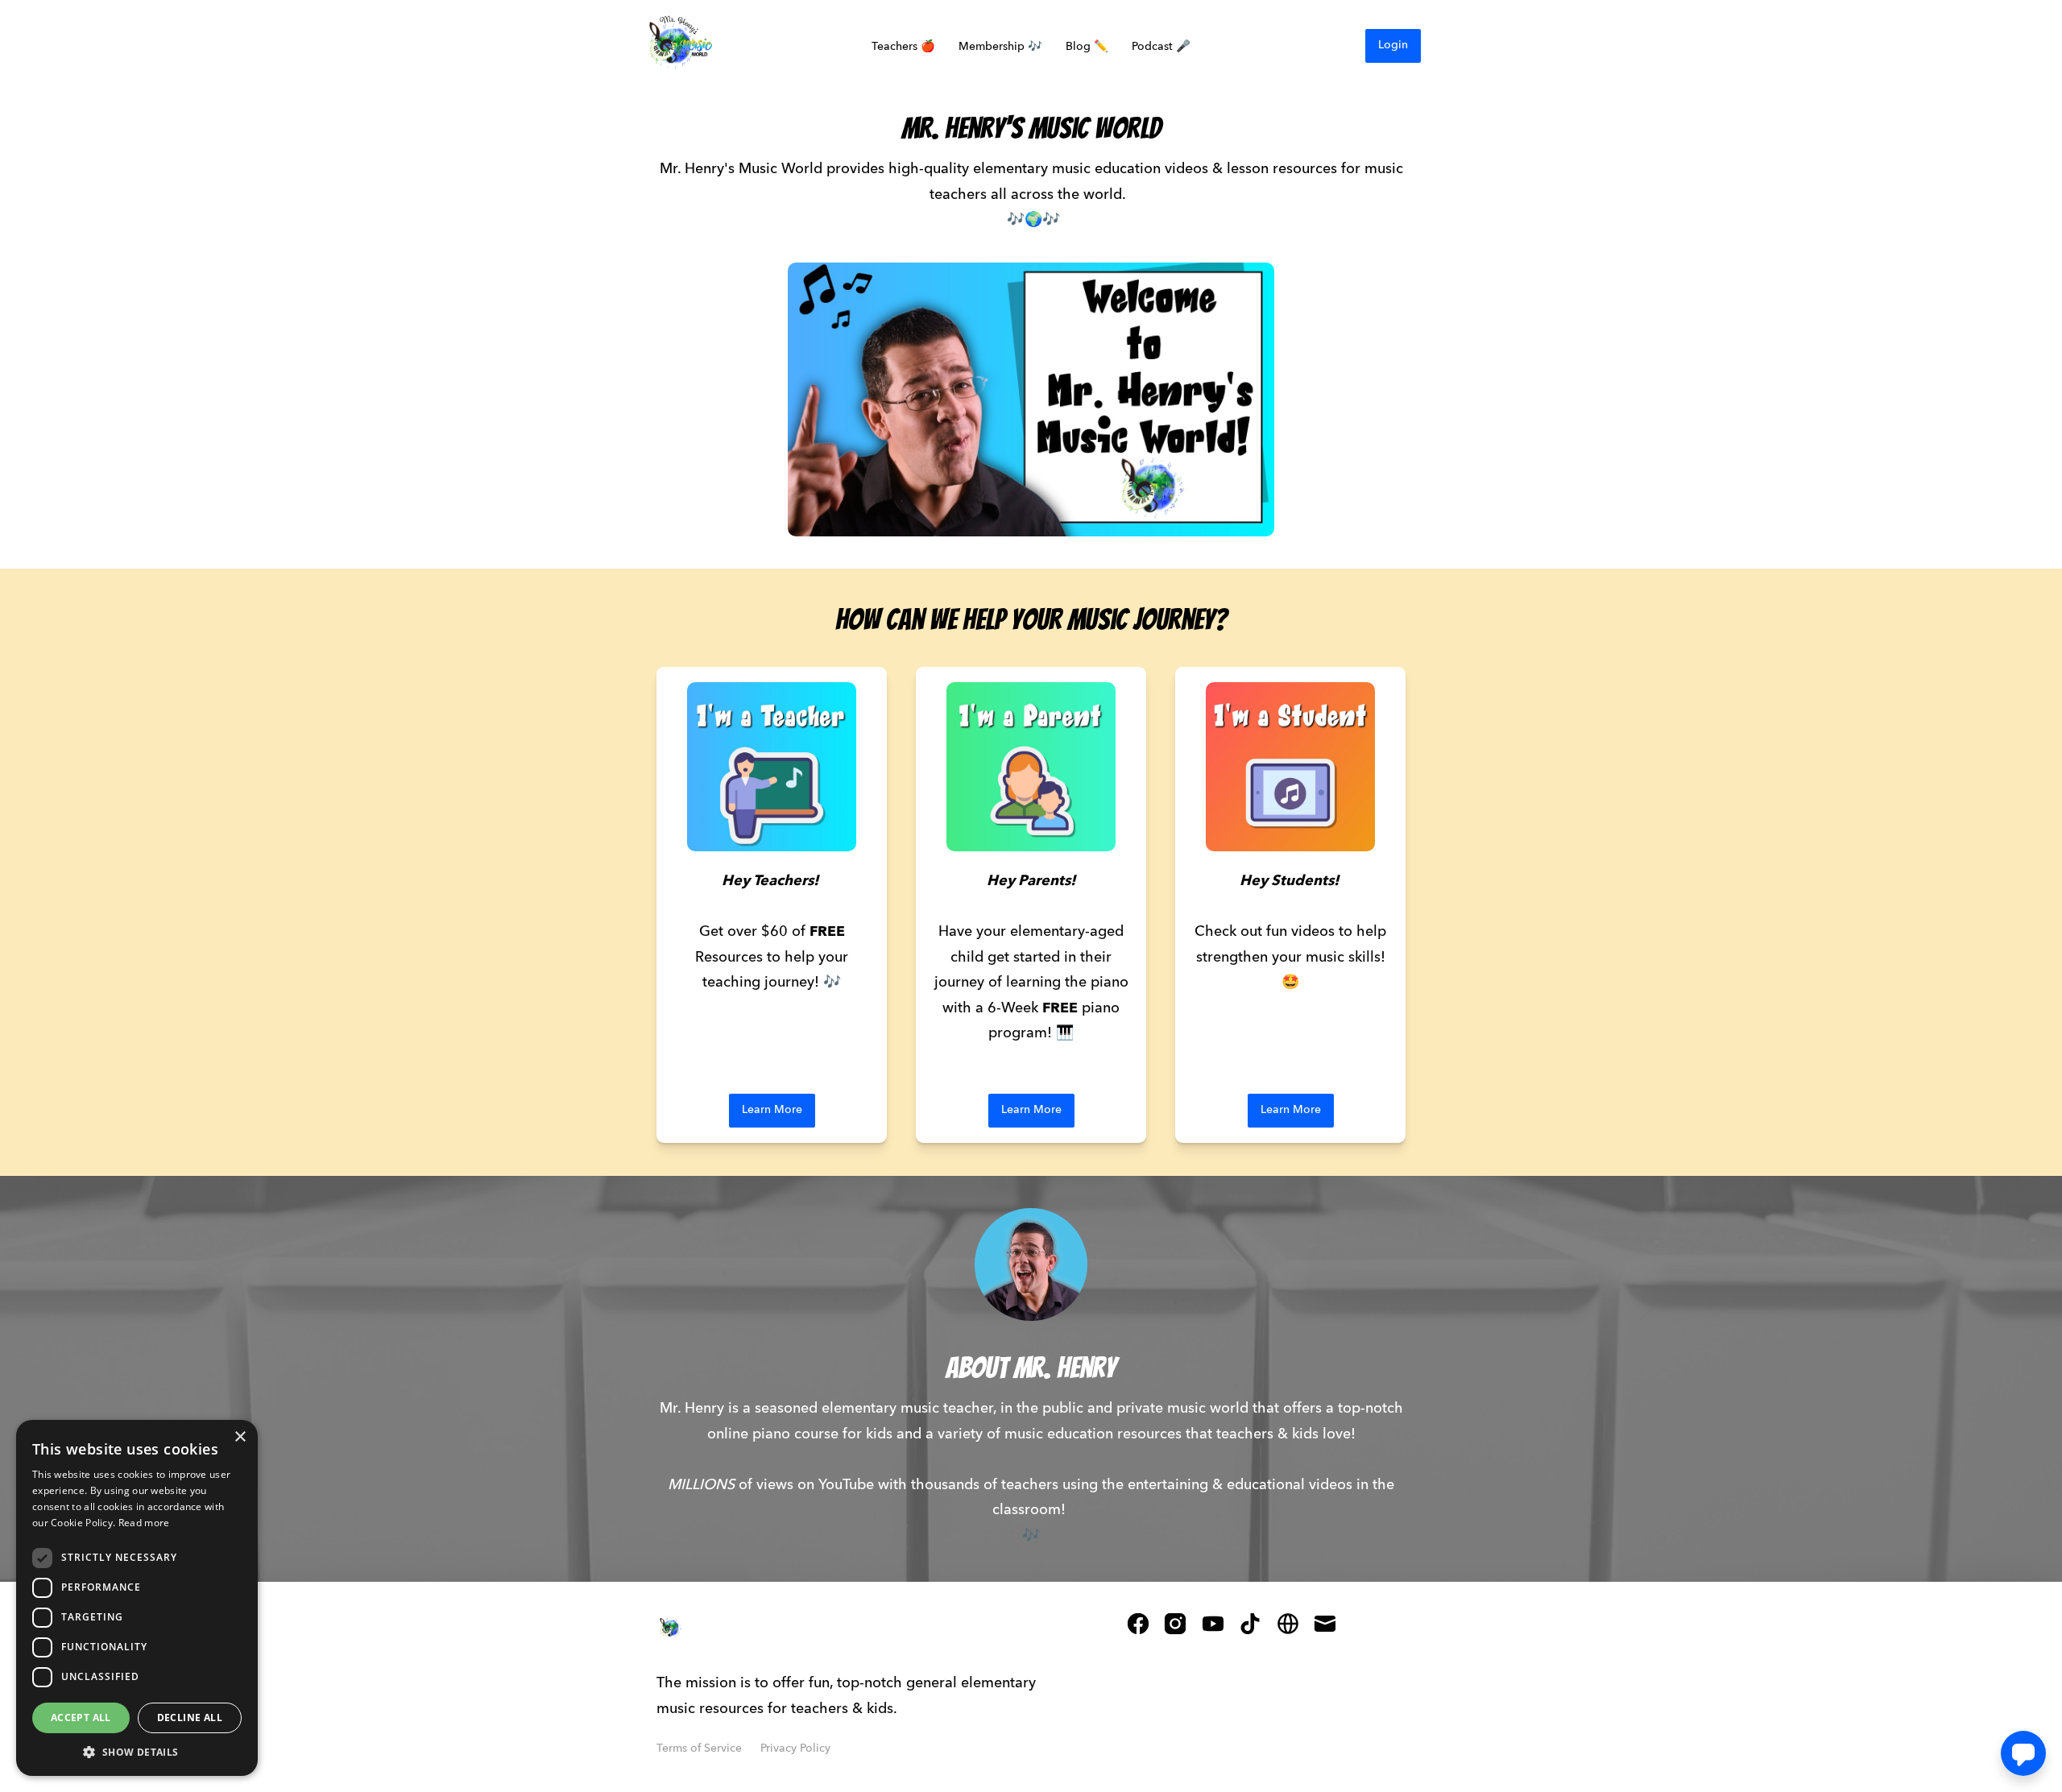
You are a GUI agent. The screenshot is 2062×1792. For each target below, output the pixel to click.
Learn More (772, 1110)
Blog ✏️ (1087, 47)
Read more (144, 1523)
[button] (137, 1752)
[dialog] (137, 1598)
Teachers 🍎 (903, 47)
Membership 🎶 (1000, 47)
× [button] (240, 1437)
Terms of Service (699, 1749)
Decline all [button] (190, 1718)
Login (1393, 45)
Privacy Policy (795, 1749)
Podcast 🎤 (1161, 47)
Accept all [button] (81, 1718)
